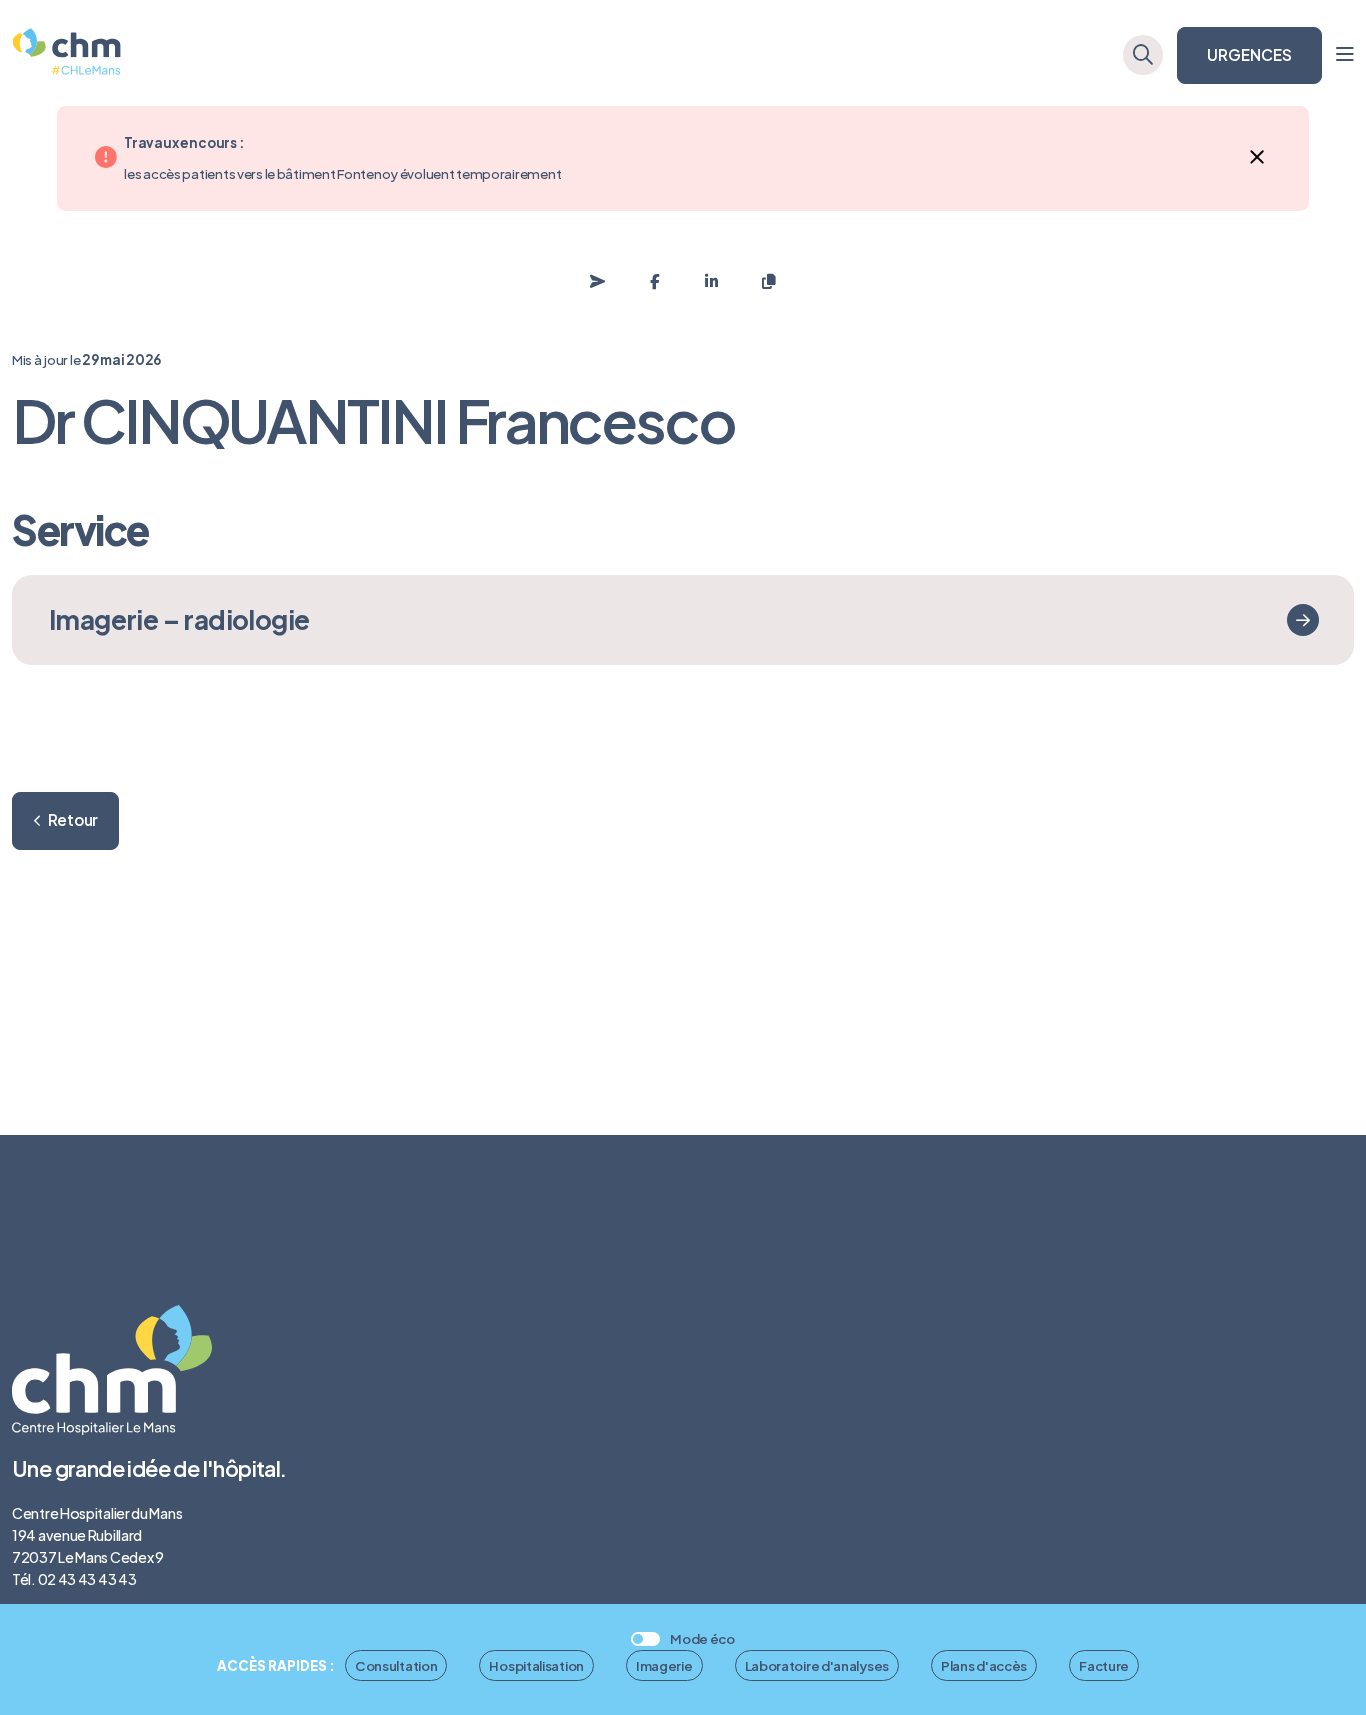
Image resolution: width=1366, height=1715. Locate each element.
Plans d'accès (984, 1665)
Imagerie (664, 1665)
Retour (73, 819)
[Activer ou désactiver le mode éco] (645, 1639)
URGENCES (1249, 54)
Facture (1104, 1665)
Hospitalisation (536, 1665)
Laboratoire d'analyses (817, 1665)
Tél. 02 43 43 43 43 (74, 1579)
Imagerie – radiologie (179, 619)
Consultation (396, 1665)
